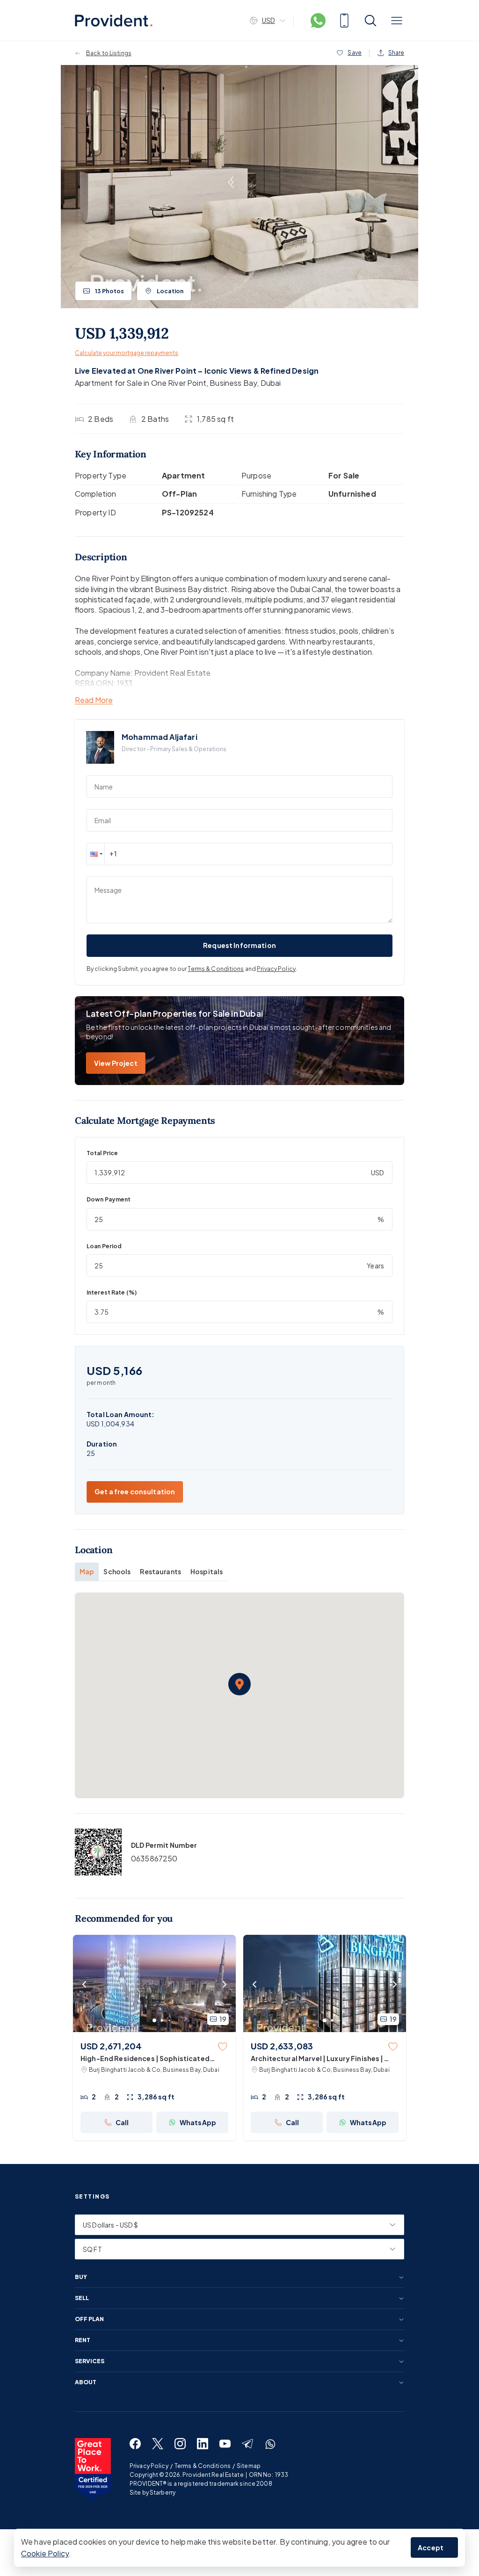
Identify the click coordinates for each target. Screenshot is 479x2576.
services (90, 2361)
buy (81, 2277)
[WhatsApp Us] (318, 21)
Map (87, 1571)
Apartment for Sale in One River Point (141, 383)
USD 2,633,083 (282, 2046)
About (86, 2382)
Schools (117, 1571)
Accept (431, 2547)
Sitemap (249, 2466)
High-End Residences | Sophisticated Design (145, 2059)
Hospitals (207, 1571)
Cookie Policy (45, 2553)
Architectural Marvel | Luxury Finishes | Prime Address (317, 2059)
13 (109, 291)
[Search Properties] (370, 21)
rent (83, 2340)
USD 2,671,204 (111, 2046)
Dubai (271, 383)
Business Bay (233, 383)
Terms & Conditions (216, 969)
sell (82, 2298)
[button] (95, 854)
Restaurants (160, 1571)
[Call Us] (344, 21)
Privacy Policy (276, 969)
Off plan (89, 2319)
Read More (94, 700)
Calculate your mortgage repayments (127, 353)
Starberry (163, 2493)
